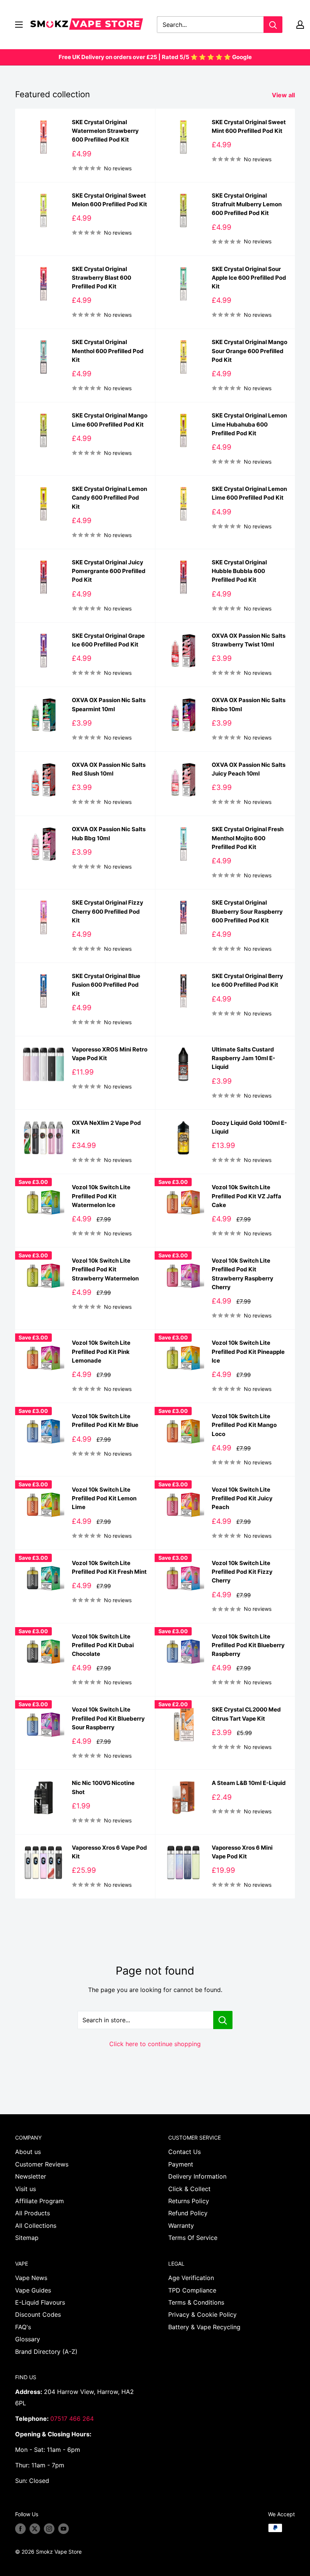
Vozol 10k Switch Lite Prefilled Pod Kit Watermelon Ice (101, 1196)
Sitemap (27, 2238)
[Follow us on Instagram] (49, 2529)
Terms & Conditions (196, 2302)
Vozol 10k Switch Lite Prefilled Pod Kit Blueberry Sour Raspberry (108, 1718)
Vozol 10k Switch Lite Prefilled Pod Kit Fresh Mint (109, 1567)
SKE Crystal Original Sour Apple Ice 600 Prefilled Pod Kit (249, 278)
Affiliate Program (40, 2201)
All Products (33, 2213)
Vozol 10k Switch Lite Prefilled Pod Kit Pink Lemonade (101, 1352)
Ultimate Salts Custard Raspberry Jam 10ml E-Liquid (243, 1058)
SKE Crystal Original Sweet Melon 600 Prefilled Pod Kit (109, 200)
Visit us (26, 2189)
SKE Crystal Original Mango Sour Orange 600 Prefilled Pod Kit (250, 351)
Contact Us (184, 2152)
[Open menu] (19, 25)
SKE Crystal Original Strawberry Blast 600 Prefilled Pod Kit (102, 278)
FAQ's (23, 2327)
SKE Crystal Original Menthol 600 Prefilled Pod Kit (108, 351)
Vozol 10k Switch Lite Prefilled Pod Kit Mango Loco (244, 1425)
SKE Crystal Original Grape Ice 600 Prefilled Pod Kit (108, 640)
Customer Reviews (42, 2164)
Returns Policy (189, 2201)
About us (28, 2152)
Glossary (28, 2339)
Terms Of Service (193, 2238)
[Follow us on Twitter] (35, 2529)
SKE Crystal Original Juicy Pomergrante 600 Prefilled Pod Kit (109, 571)
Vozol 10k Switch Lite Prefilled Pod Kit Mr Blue (105, 1420)
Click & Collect (189, 2189)
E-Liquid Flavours (40, 2302)
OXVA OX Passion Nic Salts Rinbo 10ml (249, 704)
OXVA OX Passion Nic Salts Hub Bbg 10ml (109, 833)
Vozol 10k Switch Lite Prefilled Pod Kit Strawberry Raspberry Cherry (243, 1274)
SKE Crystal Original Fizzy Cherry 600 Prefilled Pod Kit (108, 911)
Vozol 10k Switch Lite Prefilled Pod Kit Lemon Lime (104, 1498)
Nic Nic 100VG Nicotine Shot (103, 1787)
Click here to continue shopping (155, 2044)
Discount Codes (38, 2314)
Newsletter (31, 2176)
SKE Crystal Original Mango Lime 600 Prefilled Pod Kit (110, 420)
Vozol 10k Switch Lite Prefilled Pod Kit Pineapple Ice (248, 1352)
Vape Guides (33, 2290)
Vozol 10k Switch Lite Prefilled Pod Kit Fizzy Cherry (242, 1572)
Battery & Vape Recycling (204, 2327)
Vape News (31, 2278)
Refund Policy (188, 2213)
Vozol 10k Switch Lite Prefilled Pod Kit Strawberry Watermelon (105, 1269)
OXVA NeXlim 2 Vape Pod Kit (106, 1127)
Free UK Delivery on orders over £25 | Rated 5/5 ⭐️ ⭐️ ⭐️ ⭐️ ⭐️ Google (155, 57)
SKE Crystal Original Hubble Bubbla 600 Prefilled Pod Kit (239, 571)
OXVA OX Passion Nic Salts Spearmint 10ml (109, 704)
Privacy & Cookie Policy (202, 2314)
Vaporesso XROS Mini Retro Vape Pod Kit (110, 1054)
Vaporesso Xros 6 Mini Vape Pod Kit (242, 1852)
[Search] (273, 25)
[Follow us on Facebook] (20, 2529)
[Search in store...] (223, 2020)
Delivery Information (197, 2176)
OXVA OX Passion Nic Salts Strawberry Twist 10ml (249, 640)
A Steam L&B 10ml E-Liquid (249, 1783)
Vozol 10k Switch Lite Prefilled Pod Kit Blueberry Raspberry (248, 1645)
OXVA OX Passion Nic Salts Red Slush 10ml (109, 769)
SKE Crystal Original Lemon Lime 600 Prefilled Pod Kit (249, 493)
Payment (181, 2164)
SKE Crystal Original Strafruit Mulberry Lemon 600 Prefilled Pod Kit (247, 204)
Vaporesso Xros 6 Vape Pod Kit (109, 1852)
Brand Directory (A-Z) (46, 2352)
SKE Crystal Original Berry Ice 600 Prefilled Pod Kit (247, 980)
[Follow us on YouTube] (64, 2529)
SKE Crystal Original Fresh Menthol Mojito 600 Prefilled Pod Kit (248, 838)
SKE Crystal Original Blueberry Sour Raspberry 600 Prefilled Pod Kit (247, 911)
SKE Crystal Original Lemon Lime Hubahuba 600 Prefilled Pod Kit (249, 424)
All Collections (36, 2226)
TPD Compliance (192, 2290)
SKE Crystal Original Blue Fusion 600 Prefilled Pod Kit (106, 985)
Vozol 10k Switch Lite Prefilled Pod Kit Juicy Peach (242, 1498)
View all (284, 95)
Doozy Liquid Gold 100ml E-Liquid (249, 1127)
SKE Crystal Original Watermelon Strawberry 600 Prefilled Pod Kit (105, 131)
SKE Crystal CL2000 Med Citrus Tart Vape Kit (246, 1714)
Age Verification (191, 2278)
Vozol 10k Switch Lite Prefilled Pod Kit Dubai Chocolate (103, 1645)
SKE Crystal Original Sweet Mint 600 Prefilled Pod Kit (249, 126)
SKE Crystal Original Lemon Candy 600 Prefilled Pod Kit (109, 498)
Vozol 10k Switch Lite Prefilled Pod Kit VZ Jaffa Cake (246, 1196)
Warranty (181, 2226)
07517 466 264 (72, 2419)
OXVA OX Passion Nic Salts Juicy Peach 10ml (249, 769)
